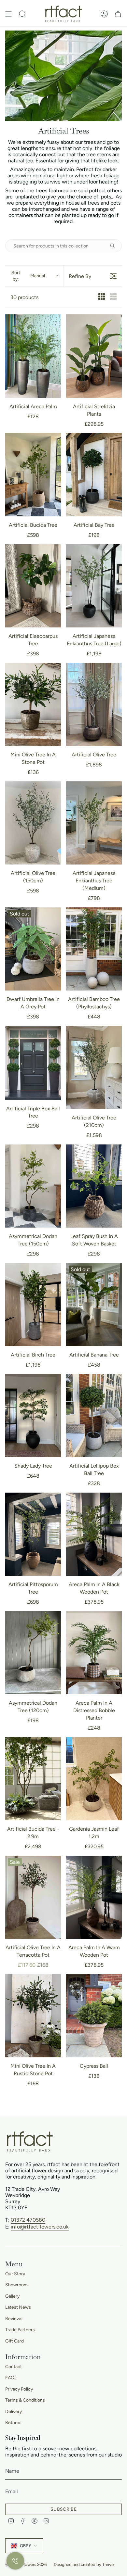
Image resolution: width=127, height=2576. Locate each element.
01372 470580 (28, 2220)
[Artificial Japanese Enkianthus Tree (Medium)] (94, 823)
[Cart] (118, 14)
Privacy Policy (19, 2389)
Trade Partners (20, 2330)
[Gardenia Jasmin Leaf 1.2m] (94, 1779)
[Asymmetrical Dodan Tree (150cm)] (33, 1186)
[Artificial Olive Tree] (94, 704)
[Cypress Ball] (94, 2016)
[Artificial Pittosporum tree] (33, 1534)
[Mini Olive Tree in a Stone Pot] (33, 705)
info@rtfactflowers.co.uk (40, 2227)
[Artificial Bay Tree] (94, 475)
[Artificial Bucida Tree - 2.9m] (33, 1779)
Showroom (16, 2285)
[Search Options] (115, 246)
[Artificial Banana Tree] (94, 1305)
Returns (13, 2423)
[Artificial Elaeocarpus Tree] (33, 586)
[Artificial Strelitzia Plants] (94, 356)
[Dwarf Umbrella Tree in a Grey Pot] (33, 949)
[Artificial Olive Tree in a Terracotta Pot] (33, 1897)
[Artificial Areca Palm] (33, 356)
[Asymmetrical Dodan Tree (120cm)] (33, 1653)
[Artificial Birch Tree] (33, 1305)
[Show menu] (8, 14)
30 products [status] (24, 297)
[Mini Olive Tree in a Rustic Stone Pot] (33, 2016)
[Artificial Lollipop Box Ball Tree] (94, 1416)
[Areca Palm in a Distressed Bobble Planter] (94, 1653)
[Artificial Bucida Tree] (33, 475)
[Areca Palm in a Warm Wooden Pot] (94, 1897)
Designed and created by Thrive (84, 2564)
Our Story (15, 2274)
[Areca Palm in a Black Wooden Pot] (94, 1534)
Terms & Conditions (25, 2400)
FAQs (11, 2378)
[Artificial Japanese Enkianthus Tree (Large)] (94, 586)
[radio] (102, 297)
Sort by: (28, 276)
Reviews (14, 2319)
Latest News (18, 2307)
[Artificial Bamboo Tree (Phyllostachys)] (94, 949)
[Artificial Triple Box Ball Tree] (33, 1063)
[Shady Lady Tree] (33, 1416)
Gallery (12, 2296)
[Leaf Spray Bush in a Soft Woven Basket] (94, 1186)
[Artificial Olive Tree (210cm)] (94, 1068)
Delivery (14, 2412)
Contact (14, 2367)
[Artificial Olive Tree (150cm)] (33, 823)
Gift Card (14, 2341)
